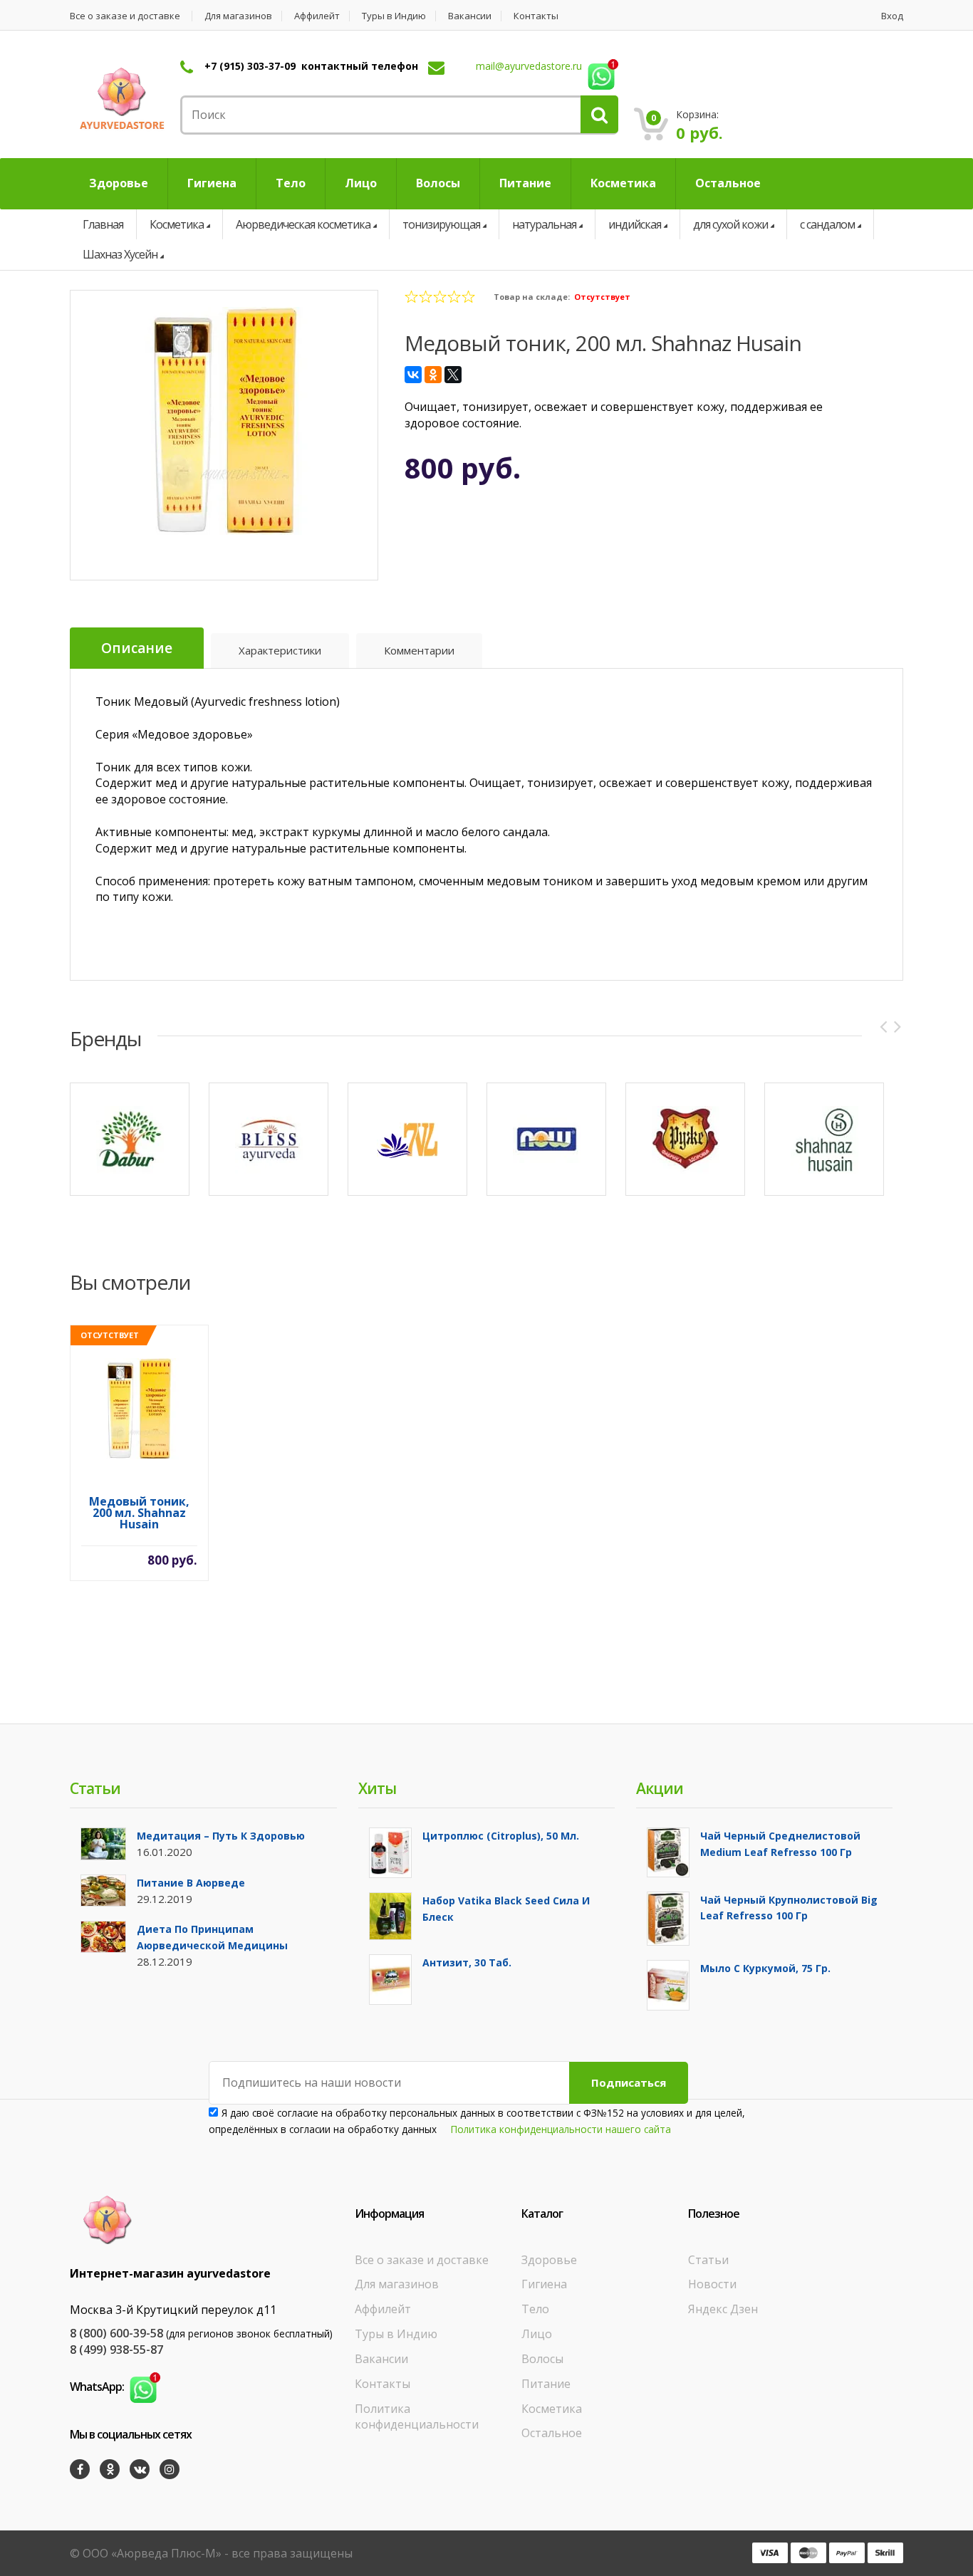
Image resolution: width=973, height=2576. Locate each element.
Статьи (708, 2260)
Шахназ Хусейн (120, 254)
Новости (712, 2284)
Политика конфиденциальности (417, 2417)
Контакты (536, 16)
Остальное (552, 2433)
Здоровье (549, 2260)
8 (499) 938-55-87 (116, 2350)
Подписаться (629, 2082)
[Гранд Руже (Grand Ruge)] (685, 1139)
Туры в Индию (394, 16)
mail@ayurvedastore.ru (529, 66)
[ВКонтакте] (413, 375)
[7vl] (407, 1139)
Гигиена (544, 2284)
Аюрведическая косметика (303, 224)
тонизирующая (441, 224)
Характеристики (280, 650)
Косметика (177, 224)
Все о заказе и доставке (125, 16)
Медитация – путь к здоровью (221, 1836)
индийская (635, 224)
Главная (103, 224)
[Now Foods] (546, 1139)
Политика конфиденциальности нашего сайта (561, 2129)
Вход (892, 16)
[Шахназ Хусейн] (824, 1139)
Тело (535, 2309)
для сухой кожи (730, 224)
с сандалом (827, 224)
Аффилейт (317, 16)
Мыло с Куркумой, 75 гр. (765, 1968)
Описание (137, 648)
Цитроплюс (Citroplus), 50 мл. (501, 1836)
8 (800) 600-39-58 (116, 2333)
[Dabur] (130, 1139)
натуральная (544, 224)
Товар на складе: (532, 297)
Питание (546, 2384)
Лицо (537, 2334)
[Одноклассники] (433, 375)
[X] (453, 375)
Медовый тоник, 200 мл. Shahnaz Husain (139, 1514)
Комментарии (419, 650)
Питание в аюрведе (191, 1883)
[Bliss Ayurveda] (269, 1139)
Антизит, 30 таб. (467, 1962)
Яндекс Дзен (723, 2309)
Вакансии (470, 16)
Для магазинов (238, 16)
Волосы (542, 2359)
